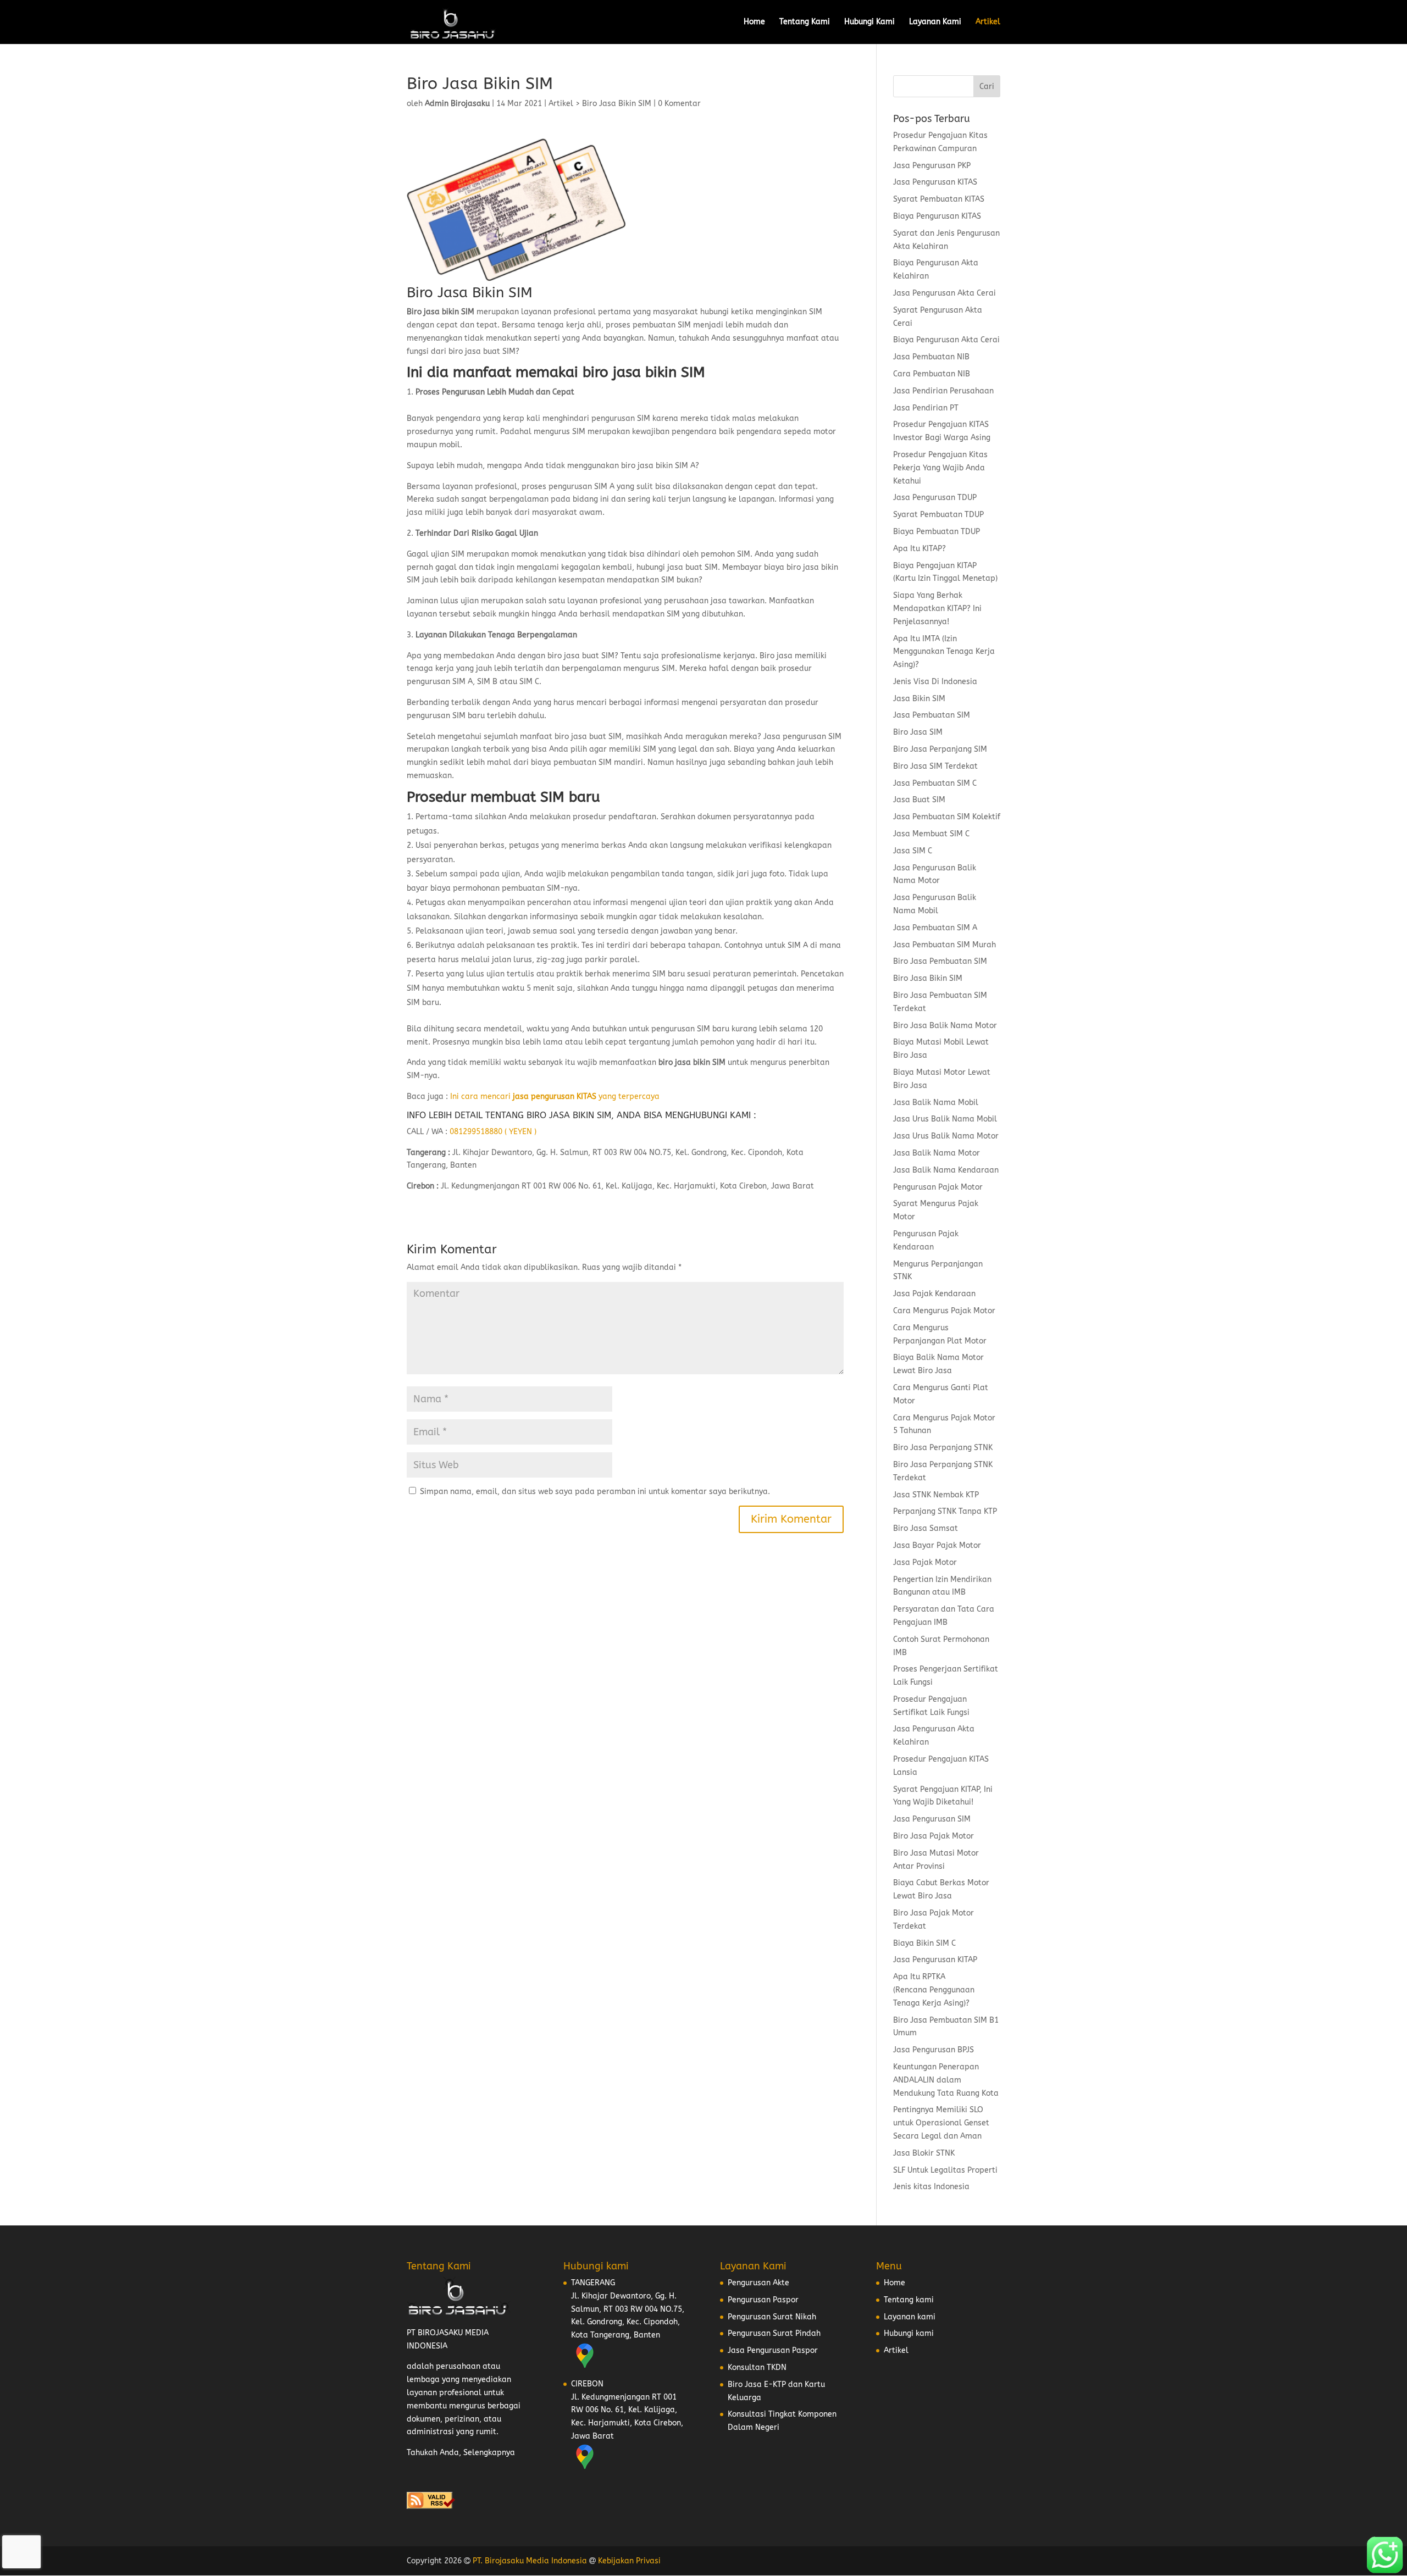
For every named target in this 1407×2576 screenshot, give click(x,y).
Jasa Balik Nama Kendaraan (946, 1170)
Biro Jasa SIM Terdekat (935, 766)
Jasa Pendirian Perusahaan (943, 391)
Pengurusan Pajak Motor (938, 1187)
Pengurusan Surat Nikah (772, 2317)
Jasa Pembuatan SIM (932, 715)
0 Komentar (679, 104)
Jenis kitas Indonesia (931, 2187)
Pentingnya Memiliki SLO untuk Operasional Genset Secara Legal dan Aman (941, 2123)
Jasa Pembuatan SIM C (935, 783)
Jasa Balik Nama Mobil (936, 1103)
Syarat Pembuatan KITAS (939, 199)
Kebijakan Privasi (629, 2561)
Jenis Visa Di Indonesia (935, 682)
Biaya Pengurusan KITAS (937, 216)
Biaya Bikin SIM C (924, 1943)
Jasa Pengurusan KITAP (935, 1960)
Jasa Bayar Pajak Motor (937, 1545)
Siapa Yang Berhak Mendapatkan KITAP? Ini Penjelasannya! (937, 609)
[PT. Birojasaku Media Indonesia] (453, 22)
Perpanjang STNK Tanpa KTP (945, 1511)
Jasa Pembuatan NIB (931, 357)
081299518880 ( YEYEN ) (493, 1132)
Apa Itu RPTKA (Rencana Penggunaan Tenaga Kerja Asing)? (934, 1990)
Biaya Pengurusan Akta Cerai (946, 340)
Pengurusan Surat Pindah (774, 2333)
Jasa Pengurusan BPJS (934, 2050)
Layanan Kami (935, 22)
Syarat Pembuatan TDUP (938, 515)
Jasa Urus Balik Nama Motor (946, 1136)
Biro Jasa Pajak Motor (934, 1836)
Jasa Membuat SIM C (931, 834)
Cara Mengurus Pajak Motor (944, 1311)
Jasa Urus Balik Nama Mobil (945, 1119)
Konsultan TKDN (757, 2367)
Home (754, 22)
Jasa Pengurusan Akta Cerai (945, 293)
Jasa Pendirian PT (926, 408)
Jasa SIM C (913, 851)
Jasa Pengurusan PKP (932, 166)
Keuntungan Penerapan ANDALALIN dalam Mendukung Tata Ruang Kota (946, 2080)
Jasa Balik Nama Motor (937, 1153)
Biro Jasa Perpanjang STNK (943, 1448)
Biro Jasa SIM (918, 732)
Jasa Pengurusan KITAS (935, 182)
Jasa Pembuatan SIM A (935, 928)
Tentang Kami (805, 22)
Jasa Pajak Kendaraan (934, 1294)
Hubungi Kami (869, 22)
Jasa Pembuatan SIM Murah (945, 945)
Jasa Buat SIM (919, 800)
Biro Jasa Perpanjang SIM (940, 749)
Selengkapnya (489, 2453)
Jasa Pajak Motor (925, 1562)
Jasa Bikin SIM (919, 699)
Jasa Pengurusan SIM (932, 1819)
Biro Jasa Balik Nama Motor (945, 1026)
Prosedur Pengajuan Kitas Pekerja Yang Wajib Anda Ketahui (940, 468)
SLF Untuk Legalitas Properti (945, 2170)
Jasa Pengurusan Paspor (773, 2350)
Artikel (988, 22)
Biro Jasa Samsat (926, 1528)
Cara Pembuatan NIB (932, 374)
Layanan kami (910, 2317)
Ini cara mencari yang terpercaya (555, 1097)
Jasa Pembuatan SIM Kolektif (947, 817)
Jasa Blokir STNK (924, 2153)
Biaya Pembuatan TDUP (937, 532)
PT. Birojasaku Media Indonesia (530, 2561)
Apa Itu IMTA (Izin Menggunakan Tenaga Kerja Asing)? (944, 652)
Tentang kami (909, 2300)
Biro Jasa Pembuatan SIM (940, 961)
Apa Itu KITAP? (919, 549)
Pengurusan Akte (758, 2283)
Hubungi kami (909, 2333)
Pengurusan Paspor (763, 2300)
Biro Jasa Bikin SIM (617, 104)
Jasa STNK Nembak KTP (936, 1495)
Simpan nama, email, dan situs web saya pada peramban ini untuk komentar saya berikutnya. (595, 1492)
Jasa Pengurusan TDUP (935, 498)
